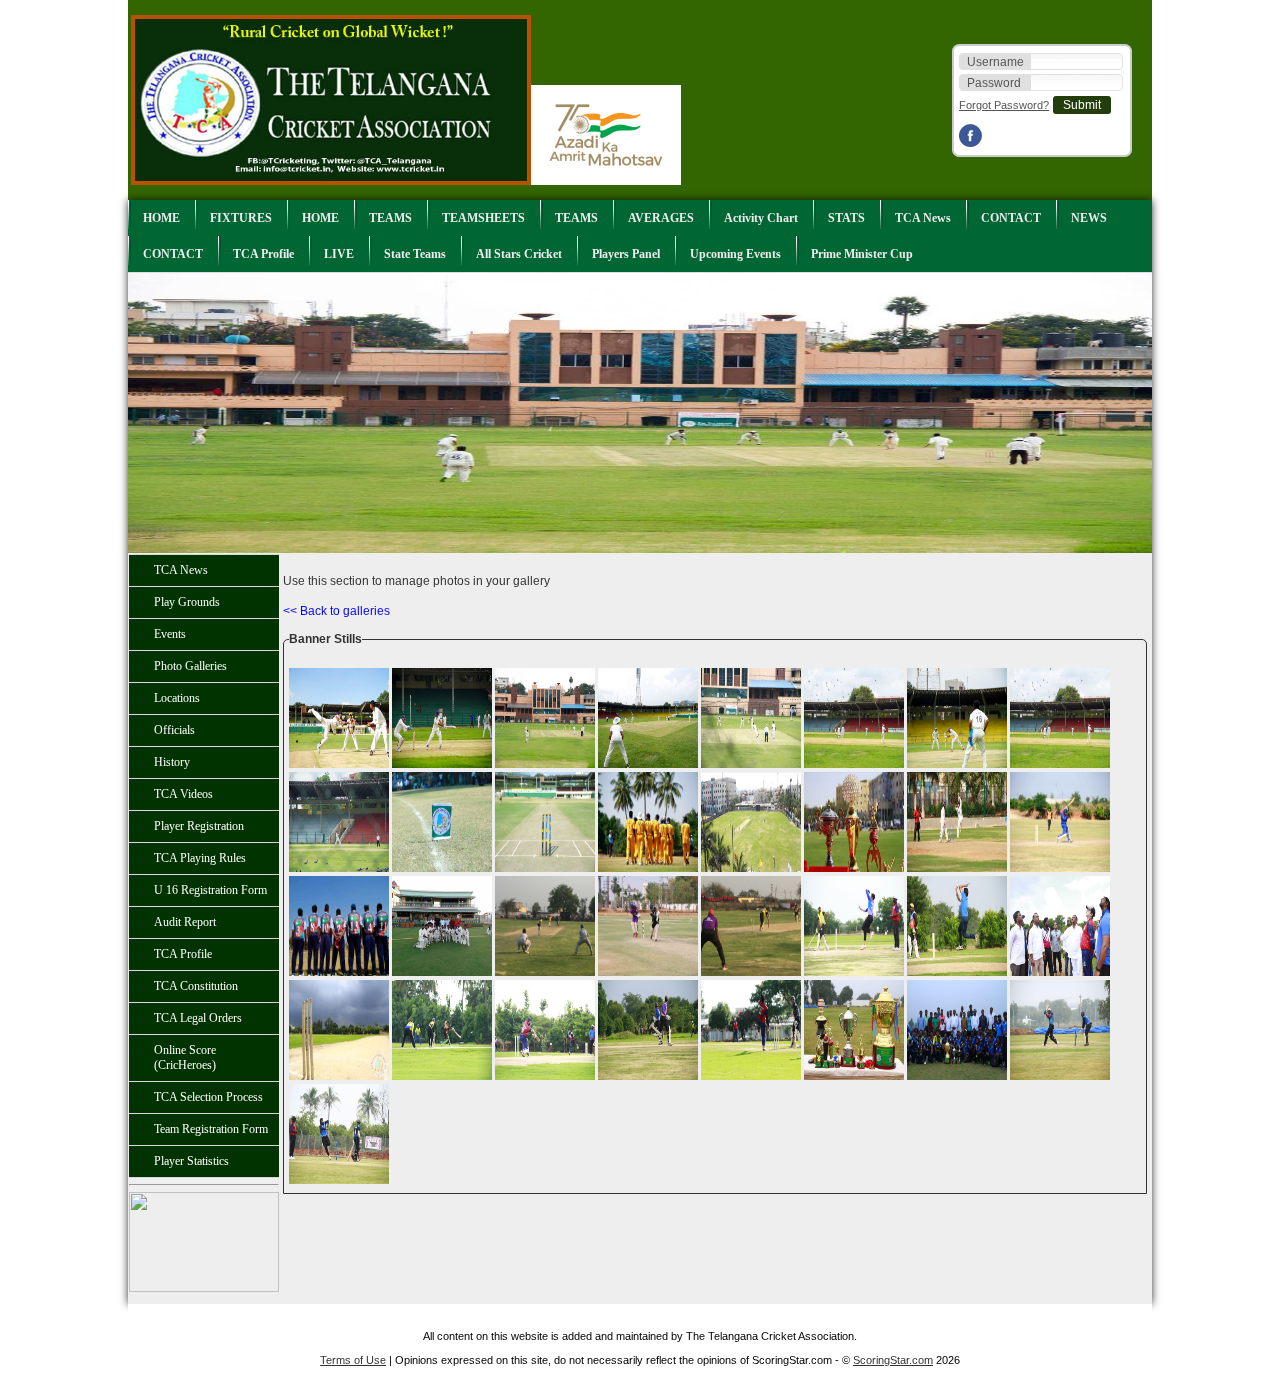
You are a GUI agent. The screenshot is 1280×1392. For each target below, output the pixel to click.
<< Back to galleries (336, 611)
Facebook (973, 135)
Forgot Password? (1004, 105)
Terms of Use (353, 1360)
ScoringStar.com (893, 1360)
